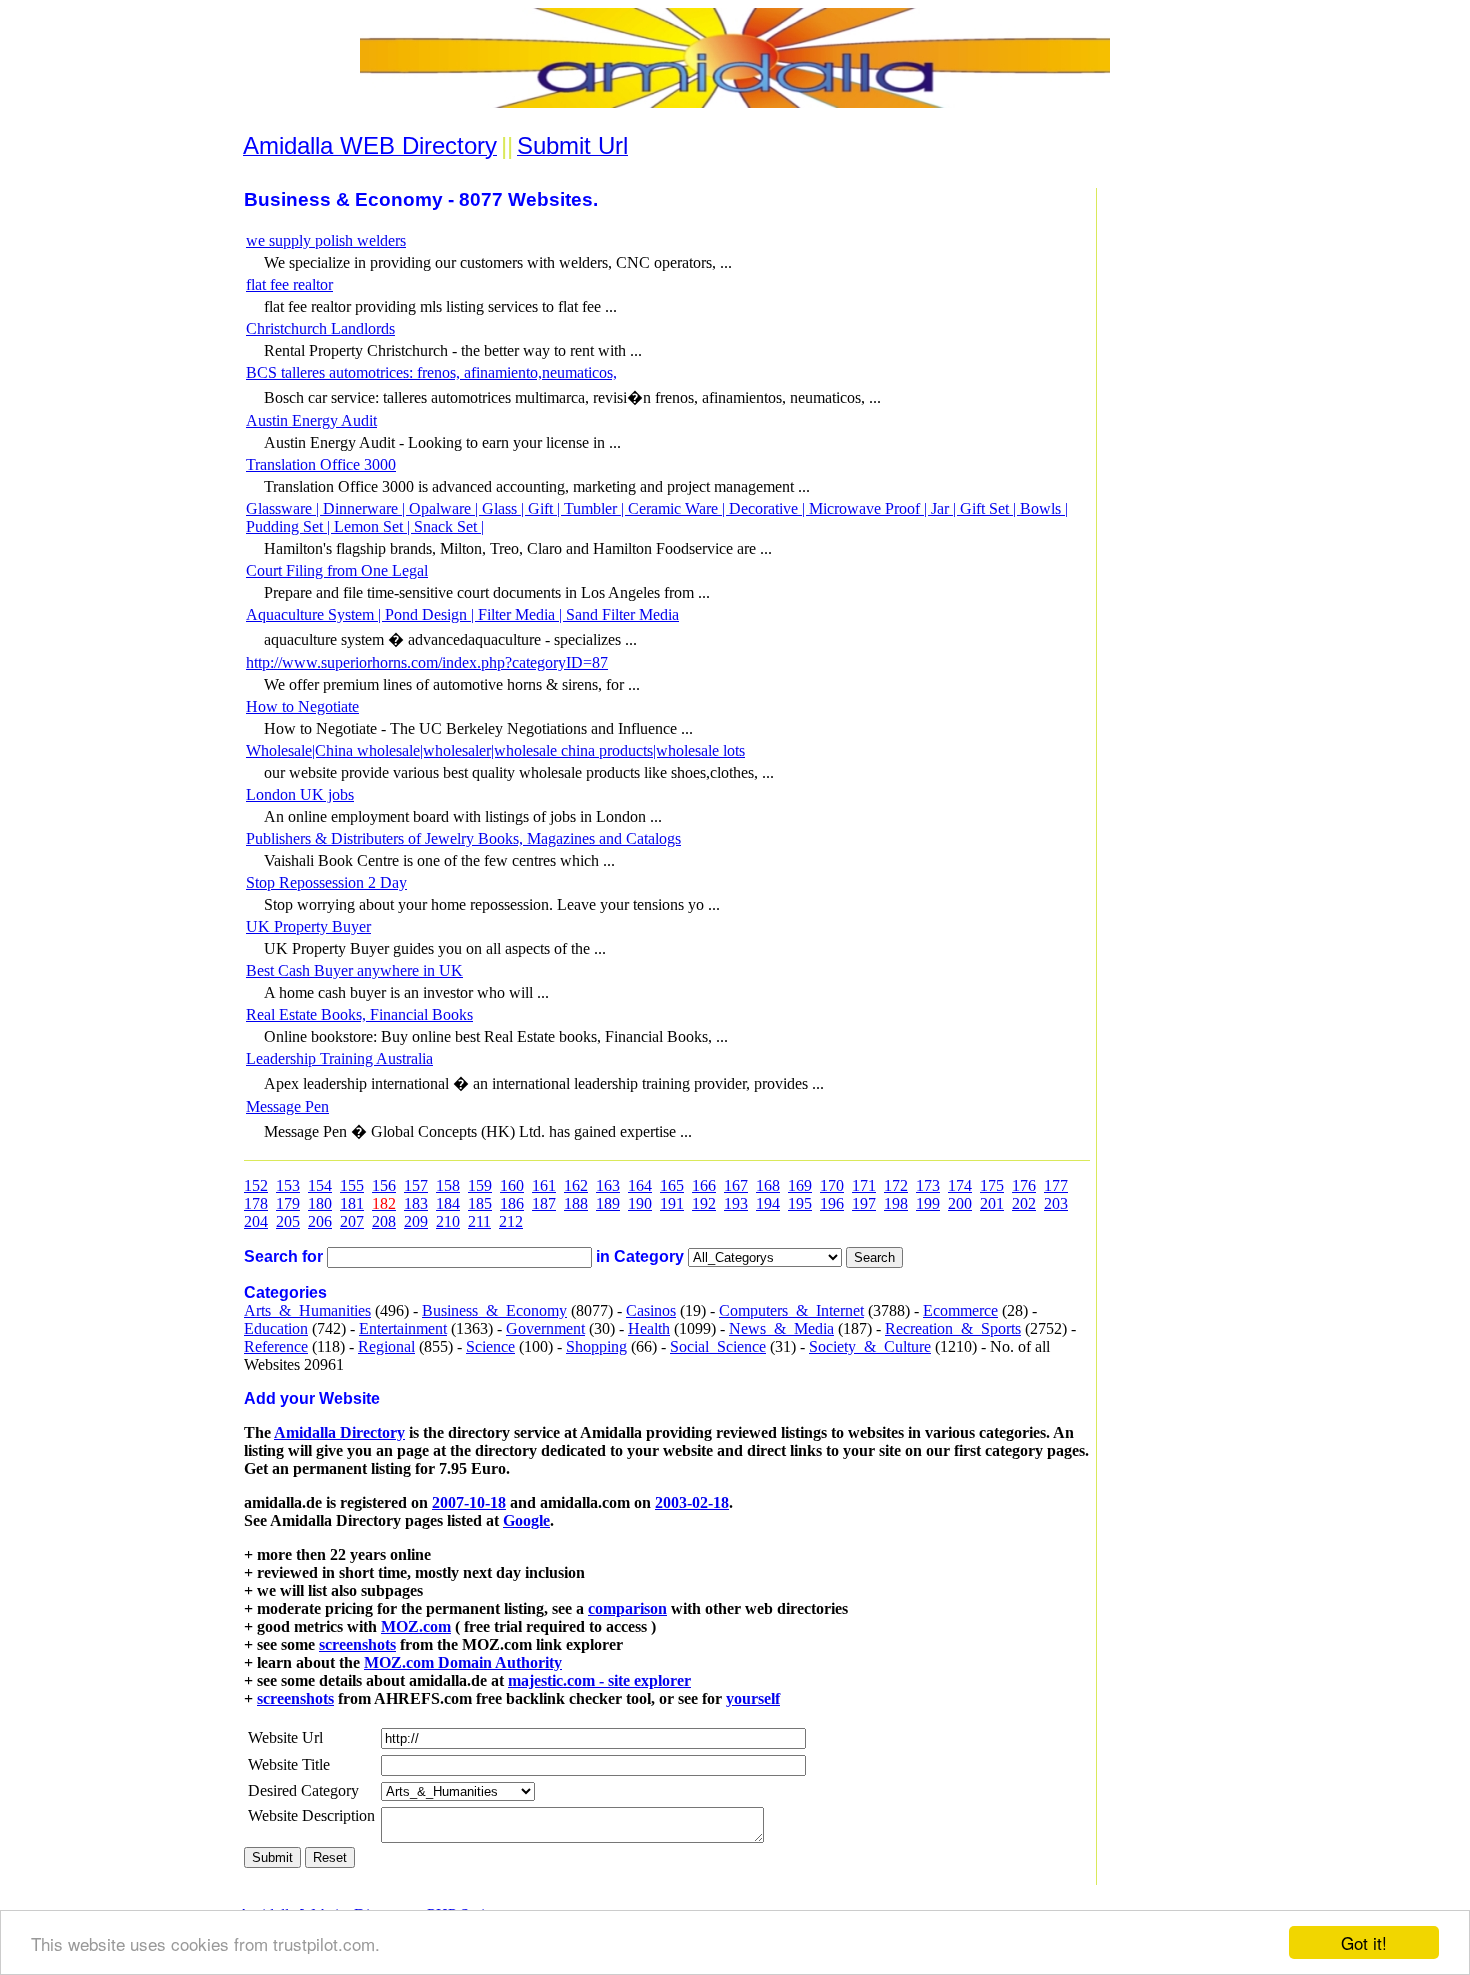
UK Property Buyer (308, 926)
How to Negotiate (302, 706)
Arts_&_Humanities (307, 1310)
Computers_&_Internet (791, 1310)
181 (352, 1203)
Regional (386, 1346)
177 (1056, 1185)
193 (736, 1203)
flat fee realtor (289, 284)
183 (416, 1203)
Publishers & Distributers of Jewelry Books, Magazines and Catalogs (463, 838)
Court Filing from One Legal (337, 570)
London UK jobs (300, 794)
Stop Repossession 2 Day (326, 882)
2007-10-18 (469, 1502)
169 (800, 1185)
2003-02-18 (692, 1502)
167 (736, 1185)
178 (256, 1203)
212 (511, 1221)
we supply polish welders (326, 240)
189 (608, 1203)
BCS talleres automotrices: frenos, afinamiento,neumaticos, (431, 372)
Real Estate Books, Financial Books (359, 1014)
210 (448, 1221)
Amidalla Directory (339, 1432)
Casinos (651, 1310)
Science (490, 1346)
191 (672, 1203)
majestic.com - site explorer (599, 1680)
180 (320, 1203)
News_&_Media (781, 1328)
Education (276, 1328)
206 (320, 1221)
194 (768, 1203)
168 (768, 1185)
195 (800, 1203)
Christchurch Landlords (320, 328)
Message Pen (287, 1106)
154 (320, 1185)
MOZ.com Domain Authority (463, 1662)
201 (992, 1203)
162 (576, 1185)
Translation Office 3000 (321, 464)
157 (416, 1185)
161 (544, 1185)
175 (992, 1185)
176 (1024, 1185)
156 (384, 1185)
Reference (276, 1346)
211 (479, 1221)
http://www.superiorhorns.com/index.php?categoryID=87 (427, 662)
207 (352, 1221)
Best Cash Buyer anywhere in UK (354, 970)
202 (1024, 1203)
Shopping (596, 1346)
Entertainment (403, 1328)
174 (960, 1185)
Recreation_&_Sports (953, 1328)
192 (704, 1203)
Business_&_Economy (494, 1310)
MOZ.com (416, 1626)
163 (608, 1185)
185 (480, 1203)
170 (832, 1185)
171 (864, 1185)
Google (526, 1520)
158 (448, 1185)
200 (960, 1203)
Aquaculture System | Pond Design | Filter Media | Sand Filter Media (462, 614)
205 (288, 1221)
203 (1056, 1203)
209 (416, 1221)
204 (256, 1221)
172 (896, 1185)
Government (545, 1328)
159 (480, 1185)
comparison (627, 1608)
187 (544, 1203)
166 (704, 1185)
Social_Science (718, 1346)
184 (448, 1203)
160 (512, 1185)
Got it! (1364, 1942)
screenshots (357, 1644)
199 (928, 1203)
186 (512, 1203)
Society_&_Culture (870, 1346)
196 (832, 1203)
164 (640, 1185)
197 (864, 1203)
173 (928, 1185)
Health (649, 1328)
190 (640, 1203)
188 (576, 1203)
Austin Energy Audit (311, 420)
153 (288, 1185)
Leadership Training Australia (339, 1058)
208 (384, 1221)
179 (288, 1203)
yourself (753, 1698)
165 (672, 1185)
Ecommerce (960, 1310)
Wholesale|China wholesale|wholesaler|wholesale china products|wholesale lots (495, 750)
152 (256, 1185)
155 (352, 1185)
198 (896, 1203)
